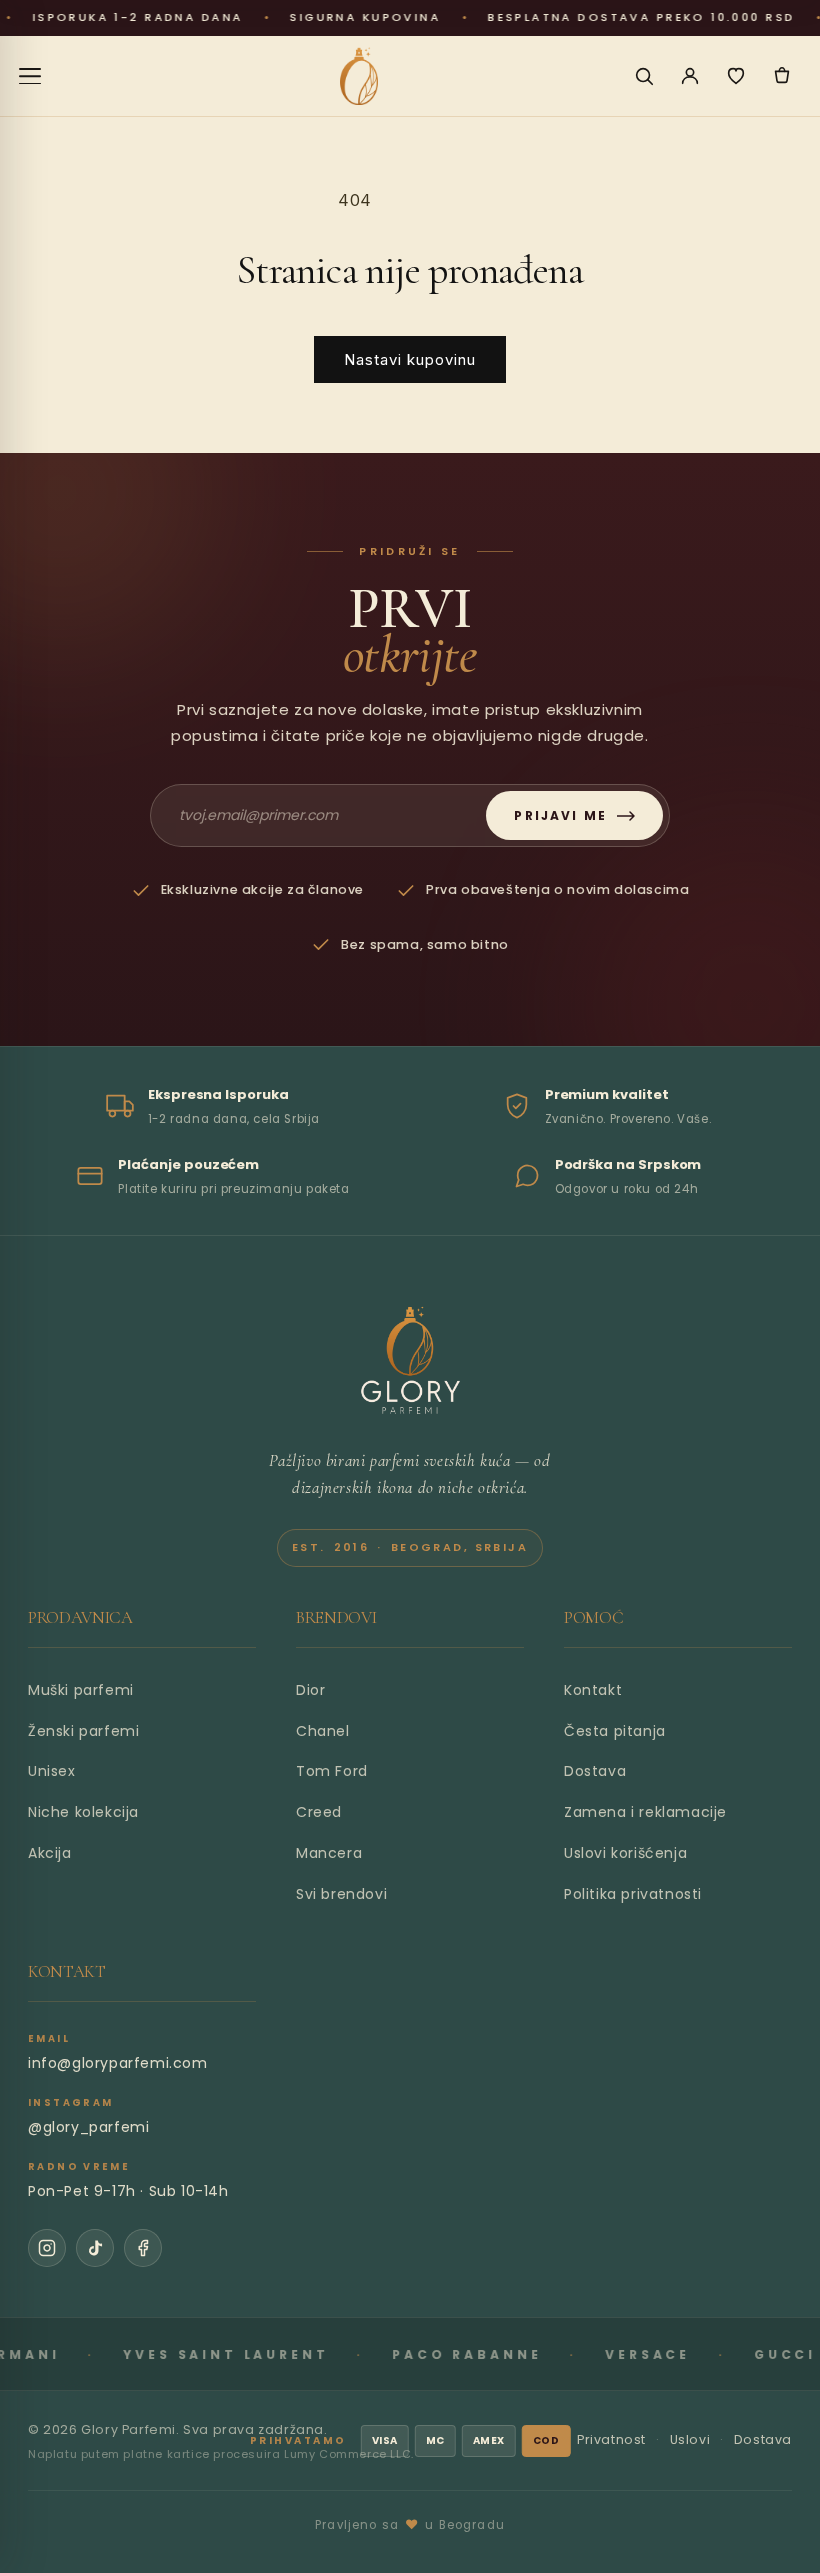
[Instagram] (47, 2248)
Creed (319, 1812)
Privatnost (611, 2439)
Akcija (50, 1853)
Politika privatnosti (633, 1894)
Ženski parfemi (83, 1731)
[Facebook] (143, 2248)
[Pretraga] (644, 76)
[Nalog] (690, 76)
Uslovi (690, 2439)
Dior (310, 1690)
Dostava (595, 1771)
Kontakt (593, 1690)
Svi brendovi (341, 1894)
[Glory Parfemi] (410, 1361)
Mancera (329, 1853)
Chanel (323, 1731)
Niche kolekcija (83, 1812)
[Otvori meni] (30, 76)
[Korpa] (782, 76)
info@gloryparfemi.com (118, 2063)
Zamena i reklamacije (645, 1812)
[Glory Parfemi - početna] (359, 76)
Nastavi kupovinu (410, 359)
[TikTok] (95, 2248)
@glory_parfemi (88, 2127)
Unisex (52, 1771)
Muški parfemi (81, 1690)
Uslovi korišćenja (625, 1853)
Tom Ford (332, 1771)
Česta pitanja (615, 1731)
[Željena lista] (736, 76)
